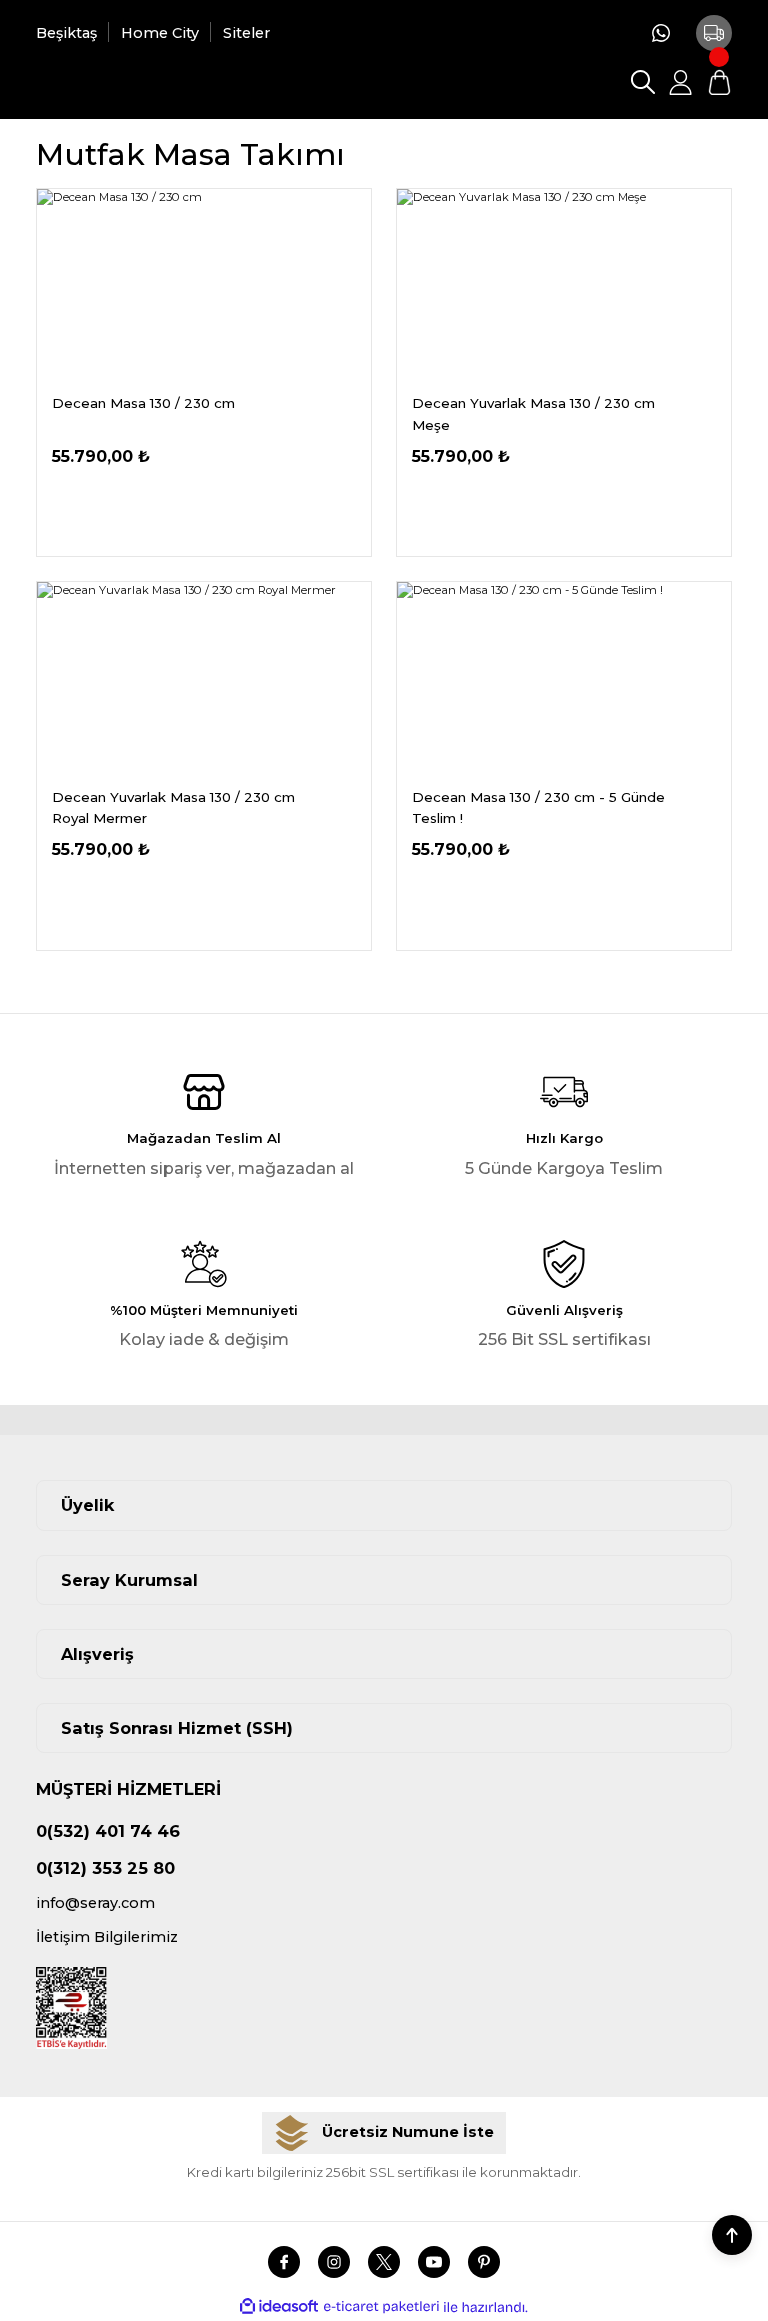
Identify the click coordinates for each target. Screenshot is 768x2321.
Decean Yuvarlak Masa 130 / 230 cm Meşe (533, 413)
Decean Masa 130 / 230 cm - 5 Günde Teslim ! (538, 807)
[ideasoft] (279, 2307)
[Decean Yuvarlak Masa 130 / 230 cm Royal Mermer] (204, 678)
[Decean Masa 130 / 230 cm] (204, 285)
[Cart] (719, 82)
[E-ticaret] (381, 2307)
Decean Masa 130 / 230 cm (143, 403)
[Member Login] (681, 82)
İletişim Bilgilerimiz (107, 1937)
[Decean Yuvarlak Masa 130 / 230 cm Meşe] (564, 285)
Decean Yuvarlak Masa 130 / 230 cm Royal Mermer (173, 807)
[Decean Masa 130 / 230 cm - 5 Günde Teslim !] (564, 678)
